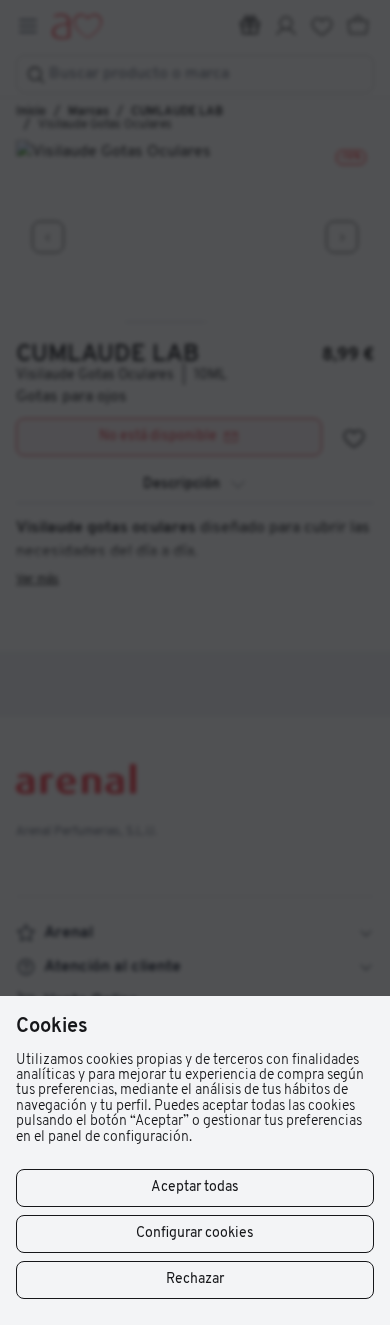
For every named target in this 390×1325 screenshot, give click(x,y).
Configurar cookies (195, 1233)
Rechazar (195, 1279)
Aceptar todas (195, 1187)
